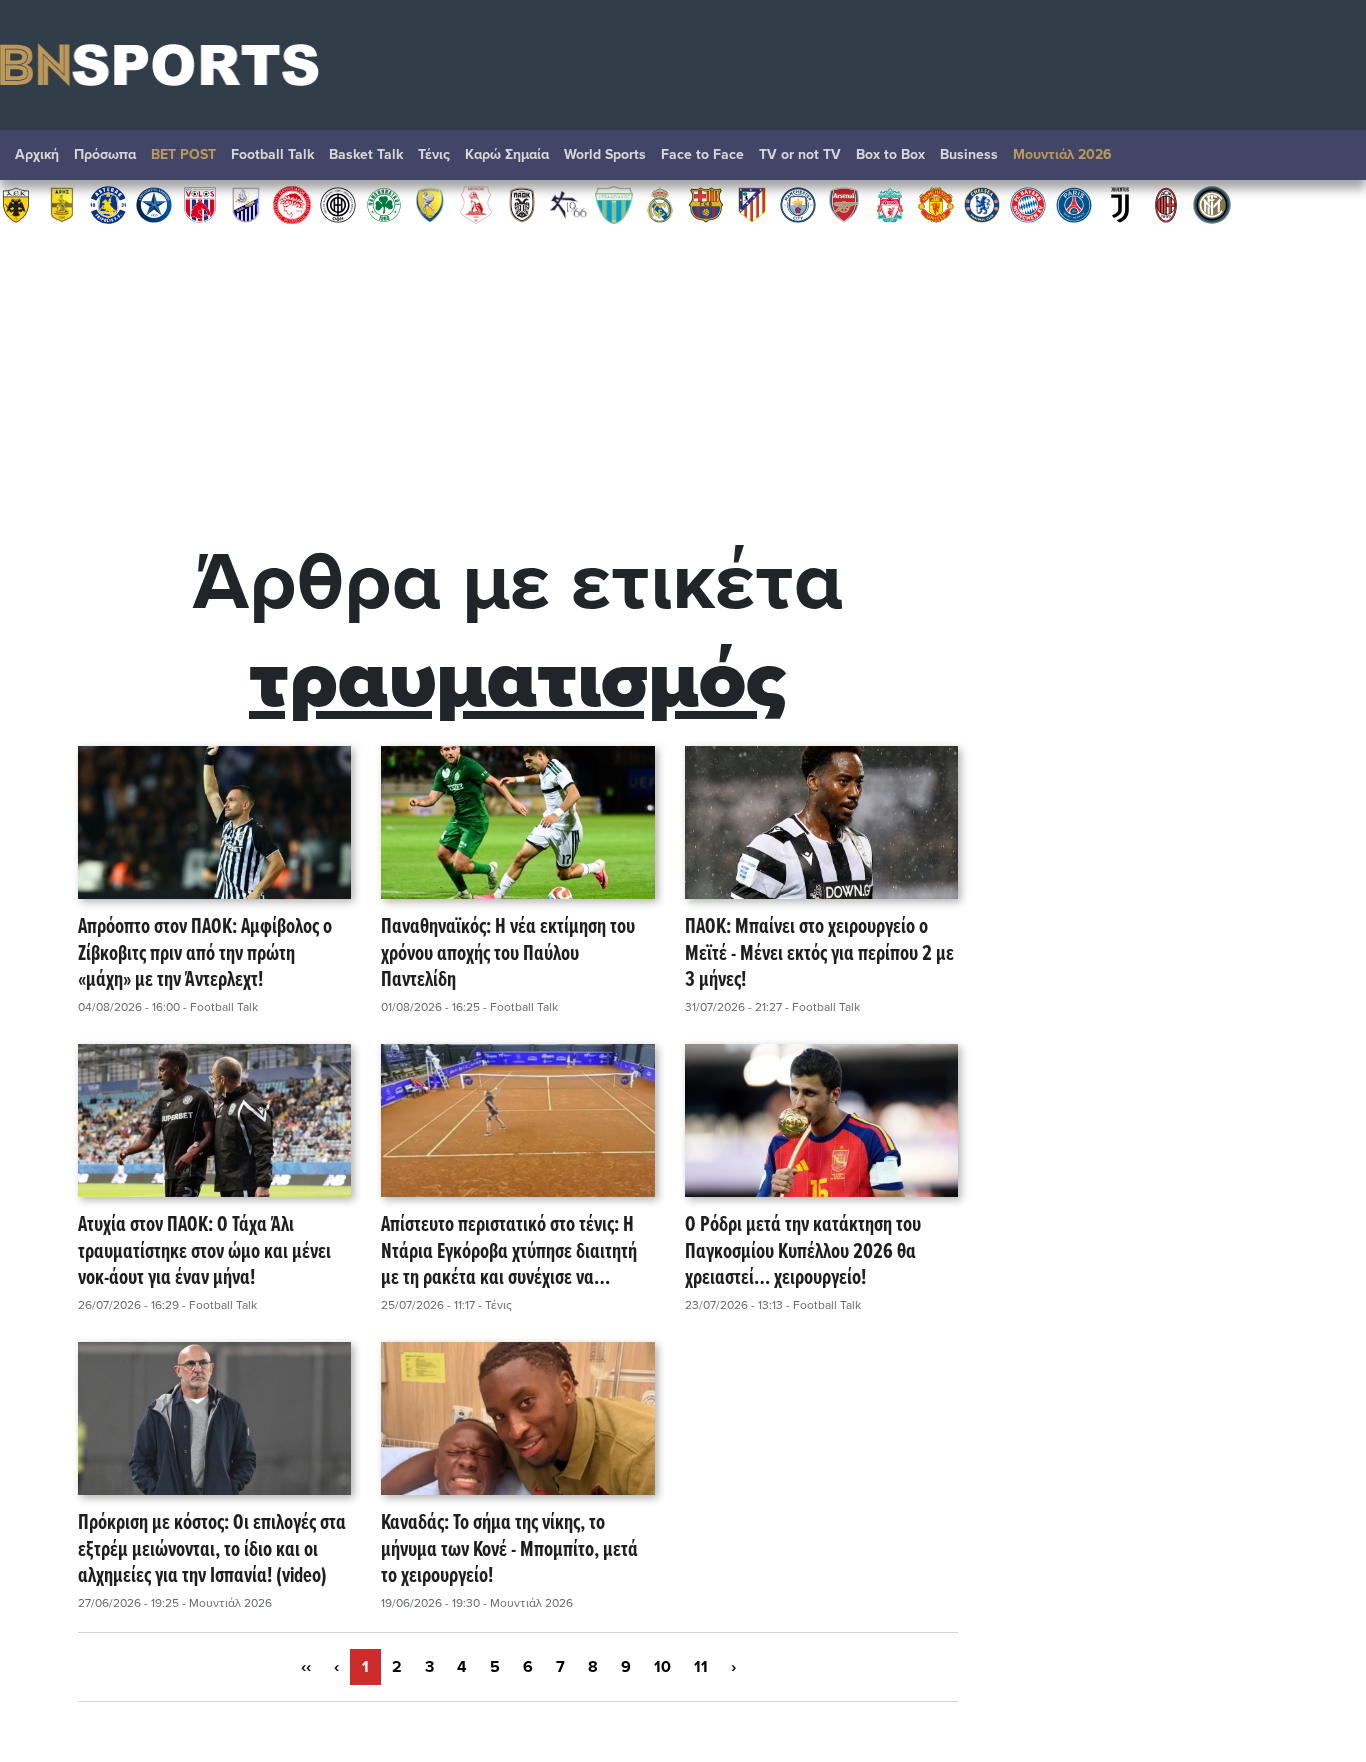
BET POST (183, 154)
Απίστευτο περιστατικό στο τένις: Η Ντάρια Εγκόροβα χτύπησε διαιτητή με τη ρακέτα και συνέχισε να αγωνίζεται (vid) (509, 1252)
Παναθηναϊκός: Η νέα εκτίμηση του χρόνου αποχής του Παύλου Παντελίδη (508, 954)
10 (662, 1667)
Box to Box (890, 154)
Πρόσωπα (105, 154)
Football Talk (272, 154)
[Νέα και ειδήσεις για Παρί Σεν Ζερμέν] (1074, 204)
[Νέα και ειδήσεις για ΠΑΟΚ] (522, 204)
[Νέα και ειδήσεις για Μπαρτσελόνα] (706, 204)
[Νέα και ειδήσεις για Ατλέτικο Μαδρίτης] (752, 204)
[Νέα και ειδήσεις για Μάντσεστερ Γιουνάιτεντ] (936, 204)
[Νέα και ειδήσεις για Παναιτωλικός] (430, 204)
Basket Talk (366, 154)
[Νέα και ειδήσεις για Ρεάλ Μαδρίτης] (660, 204)
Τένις (434, 154)
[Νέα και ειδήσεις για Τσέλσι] (982, 204)
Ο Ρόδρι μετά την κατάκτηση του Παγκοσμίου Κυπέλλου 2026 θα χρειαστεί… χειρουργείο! (803, 1252)
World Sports (605, 154)
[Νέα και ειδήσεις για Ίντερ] (1212, 204)
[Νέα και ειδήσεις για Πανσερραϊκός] (476, 204)
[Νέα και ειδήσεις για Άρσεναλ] (844, 204)
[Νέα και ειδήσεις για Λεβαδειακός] (614, 204)
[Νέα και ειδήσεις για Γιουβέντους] (1120, 204)
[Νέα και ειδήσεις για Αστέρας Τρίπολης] (108, 204)
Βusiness (969, 154)
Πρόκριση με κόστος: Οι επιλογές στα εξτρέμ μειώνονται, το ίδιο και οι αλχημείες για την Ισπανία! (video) (212, 1550)
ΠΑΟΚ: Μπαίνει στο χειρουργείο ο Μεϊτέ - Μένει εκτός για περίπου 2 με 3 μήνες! (819, 954)
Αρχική (37, 154)
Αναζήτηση (1331, 160)
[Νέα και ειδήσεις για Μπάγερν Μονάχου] (1028, 204)
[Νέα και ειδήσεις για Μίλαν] (1166, 204)
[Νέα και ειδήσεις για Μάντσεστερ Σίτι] (798, 204)
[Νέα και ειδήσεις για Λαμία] (246, 204)
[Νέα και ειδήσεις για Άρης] (62, 204)
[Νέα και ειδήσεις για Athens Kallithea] (568, 204)
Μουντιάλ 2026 (1062, 154)
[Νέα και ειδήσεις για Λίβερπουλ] (890, 204)
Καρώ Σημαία (507, 154)
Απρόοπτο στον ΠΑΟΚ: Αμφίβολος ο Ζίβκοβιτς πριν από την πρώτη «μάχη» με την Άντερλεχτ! (205, 954)
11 (701, 1667)
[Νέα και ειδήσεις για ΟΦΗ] (338, 204)
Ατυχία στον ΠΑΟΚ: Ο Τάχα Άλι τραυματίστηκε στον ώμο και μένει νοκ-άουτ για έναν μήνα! (204, 1252)
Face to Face (702, 154)
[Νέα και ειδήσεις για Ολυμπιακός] (292, 204)
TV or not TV (800, 154)
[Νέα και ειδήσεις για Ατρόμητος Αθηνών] (154, 204)
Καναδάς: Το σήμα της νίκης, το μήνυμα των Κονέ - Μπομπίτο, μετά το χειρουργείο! (509, 1550)
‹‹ (306, 1667)
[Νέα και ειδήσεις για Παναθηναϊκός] (384, 204)
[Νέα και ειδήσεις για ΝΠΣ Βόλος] (200, 204)
